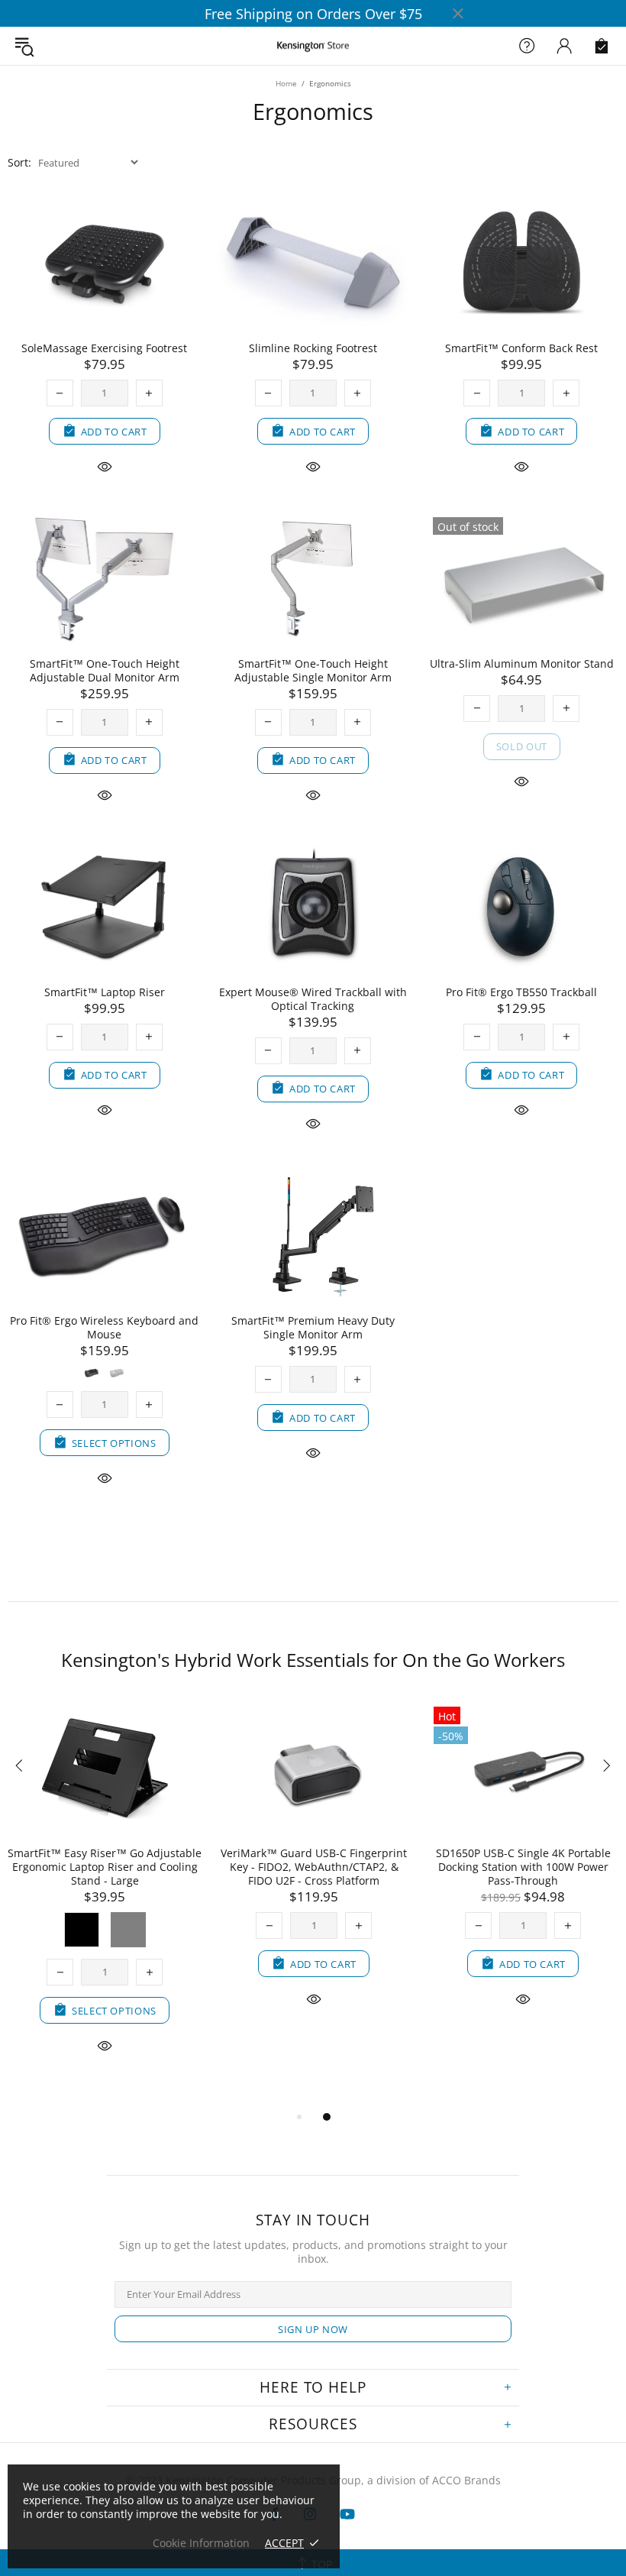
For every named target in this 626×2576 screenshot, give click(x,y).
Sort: (19, 163)
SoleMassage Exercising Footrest (104, 348)
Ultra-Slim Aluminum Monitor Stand (522, 664)
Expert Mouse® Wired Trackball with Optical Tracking (313, 999)
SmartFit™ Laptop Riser (105, 992)
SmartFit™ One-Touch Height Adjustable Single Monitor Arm (313, 671)
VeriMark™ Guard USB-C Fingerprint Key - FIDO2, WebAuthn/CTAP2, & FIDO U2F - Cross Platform (128, 1867)
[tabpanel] (128, 1871)
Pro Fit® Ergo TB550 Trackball (521, 992)
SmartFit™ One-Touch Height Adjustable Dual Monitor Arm (105, 671)
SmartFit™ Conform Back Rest (521, 348)
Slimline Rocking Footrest (313, 348)
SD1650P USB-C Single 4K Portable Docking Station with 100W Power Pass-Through (338, 1867)
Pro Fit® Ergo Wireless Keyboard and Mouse (104, 1328)
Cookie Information (201, 2543)
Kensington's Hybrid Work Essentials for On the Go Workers (313, 1660)
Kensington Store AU (313, 46)
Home (286, 83)
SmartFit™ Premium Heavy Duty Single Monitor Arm (313, 1328)
